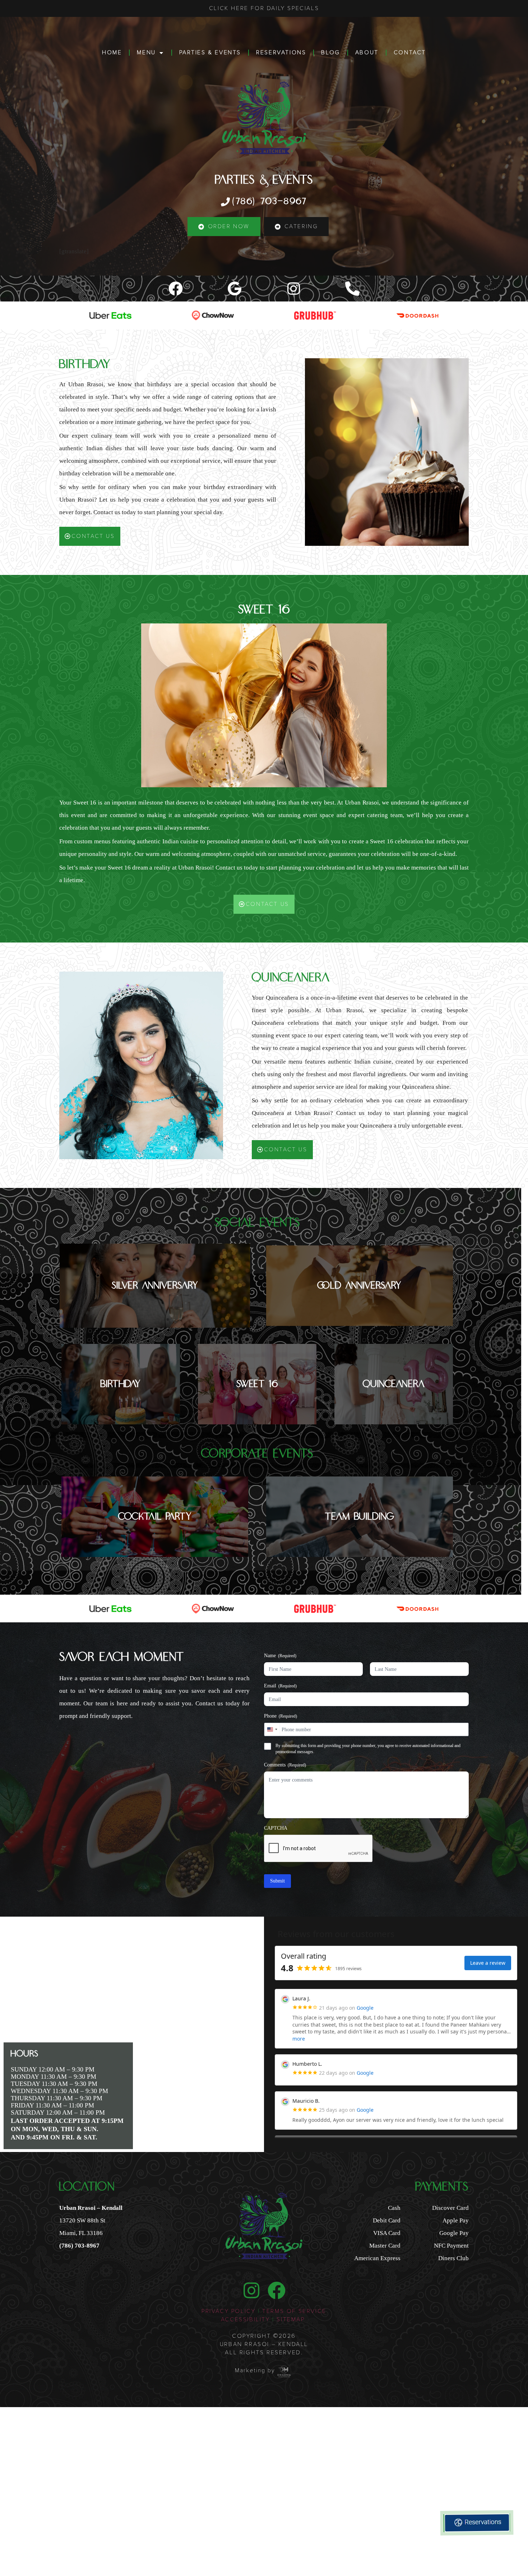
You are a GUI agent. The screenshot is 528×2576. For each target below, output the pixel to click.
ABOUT (367, 52)
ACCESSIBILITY (246, 2319)
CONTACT (410, 52)
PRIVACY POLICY (228, 2311)
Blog (330, 52)
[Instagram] (293, 289)
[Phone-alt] (352, 289)
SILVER (155, 1286)
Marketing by (255, 2370)
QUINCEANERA (394, 1384)
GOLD (360, 1286)
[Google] (235, 289)
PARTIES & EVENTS (210, 52)
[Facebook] (176, 289)
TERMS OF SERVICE (294, 2311)
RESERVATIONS (281, 52)
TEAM (360, 1517)
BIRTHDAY (121, 1384)
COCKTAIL (155, 1517)
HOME (112, 52)
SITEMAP (292, 2319)
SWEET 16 (257, 1384)
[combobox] (272, 1729)
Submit (277, 1881)
